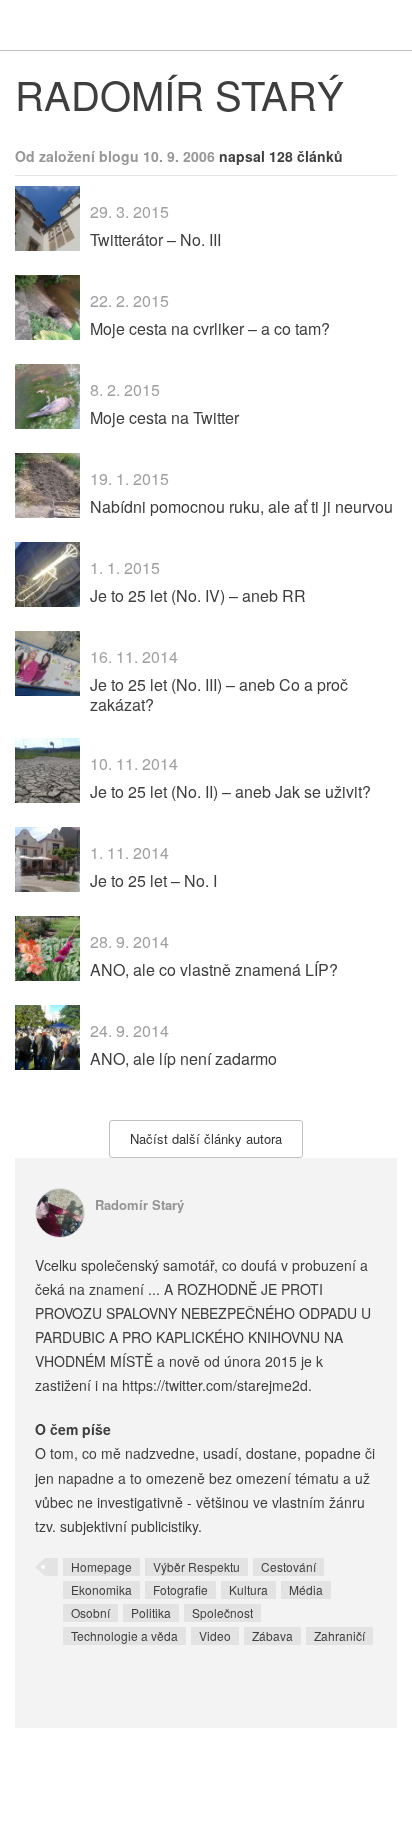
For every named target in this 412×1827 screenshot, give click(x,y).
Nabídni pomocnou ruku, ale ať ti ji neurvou (241, 506)
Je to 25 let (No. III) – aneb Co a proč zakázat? (219, 694)
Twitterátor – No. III (155, 239)
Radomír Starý (139, 1204)
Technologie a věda (124, 1635)
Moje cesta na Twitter (164, 417)
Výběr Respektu (196, 1566)
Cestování (288, 1566)
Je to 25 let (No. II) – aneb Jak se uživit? (230, 791)
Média (306, 1589)
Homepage (101, 1566)
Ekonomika (101, 1589)
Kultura (248, 1589)
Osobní (90, 1612)
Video (215, 1635)
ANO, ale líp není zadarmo (183, 1058)
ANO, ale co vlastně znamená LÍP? (214, 969)
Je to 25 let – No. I (153, 880)
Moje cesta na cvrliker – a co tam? (210, 328)
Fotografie (180, 1589)
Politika (151, 1612)
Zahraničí (339, 1635)
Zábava (272, 1635)
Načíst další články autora (206, 1138)
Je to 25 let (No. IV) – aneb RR (198, 595)
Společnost (222, 1612)
